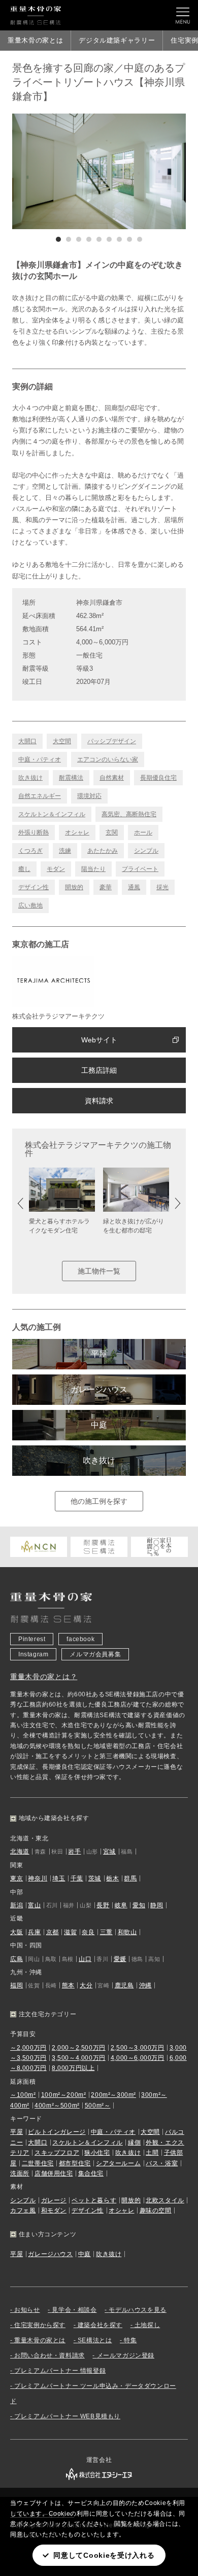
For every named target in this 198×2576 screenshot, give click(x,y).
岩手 (74, 1852)
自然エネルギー (40, 796)
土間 (152, 2153)
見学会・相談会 (74, 2310)
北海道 (20, 1852)
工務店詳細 (99, 1070)
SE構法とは (95, 2340)
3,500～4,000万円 (79, 2058)
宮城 (109, 1852)
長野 (103, 1905)
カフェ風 (23, 2210)
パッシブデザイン (112, 741)
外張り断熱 (34, 832)
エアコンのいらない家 (108, 759)
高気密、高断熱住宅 (129, 814)
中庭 (99, 1425)
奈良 (88, 1932)
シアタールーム (118, 2163)
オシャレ (77, 832)
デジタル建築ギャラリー (117, 40)
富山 (34, 1905)
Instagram (33, 1654)
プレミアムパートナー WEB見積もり (67, 2416)
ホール (143, 832)
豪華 (106, 887)
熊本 (68, 1985)
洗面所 (20, 2173)
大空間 (62, 741)
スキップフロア (57, 2153)
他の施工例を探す (99, 1501)
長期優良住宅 (158, 778)
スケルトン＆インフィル (52, 814)
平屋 (99, 1354)
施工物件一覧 (99, 1271)
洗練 (65, 851)
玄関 (112, 832)
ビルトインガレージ (57, 2132)
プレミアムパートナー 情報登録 (60, 2371)
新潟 (16, 1905)
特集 (130, 2340)
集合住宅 (91, 2173)
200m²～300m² (113, 2095)
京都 (53, 1932)
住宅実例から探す (40, 2325)
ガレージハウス (99, 1389)
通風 (134, 887)
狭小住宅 (97, 2153)
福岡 (16, 1985)
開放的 (74, 887)
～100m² (23, 2095)
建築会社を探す (100, 2325)
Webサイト (99, 1040)
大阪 (16, 1932)
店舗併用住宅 (54, 2173)
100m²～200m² (64, 2095)
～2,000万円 (28, 2048)
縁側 (134, 2143)
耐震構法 (71, 778)
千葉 (77, 1878)
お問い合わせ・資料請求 (49, 2355)
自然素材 (112, 778)
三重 (106, 1932)
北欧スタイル (165, 2200)
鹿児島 (124, 1985)
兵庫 (34, 1932)
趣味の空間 (156, 2210)
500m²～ (98, 2106)
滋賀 (70, 1932)
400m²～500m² (57, 2106)
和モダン (54, 2210)
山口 (85, 1959)
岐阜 (121, 1905)
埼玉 (59, 1878)
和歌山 (127, 1932)
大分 (86, 1985)
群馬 (130, 1878)
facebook (80, 1639)
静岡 (157, 1905)
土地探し (147, 2325)
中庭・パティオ (40, 759)
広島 (16, 1959)
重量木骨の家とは (35, 40)
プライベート (140, 869)
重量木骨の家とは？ (44, 1677)
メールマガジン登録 (126, 2355)
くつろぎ (30, 851)
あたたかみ (103, 851)
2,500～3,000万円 (138, 2048)
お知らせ (27, 2310)
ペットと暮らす (94, 2200)
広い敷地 (30, 905)
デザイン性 (34, 887)
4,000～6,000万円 (138, 2058)
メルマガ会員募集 (95, 1654)
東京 (16, 1878)
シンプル (146, 851)
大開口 (27, 741)
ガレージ (54, 2200)
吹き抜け (30, 778)
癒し (24, 869)
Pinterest (32, 1639)
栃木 (112, 1878)
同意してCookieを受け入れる (104, 2555)
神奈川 (38, 1878)
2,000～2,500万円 (79, 2048)
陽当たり (93, 869)
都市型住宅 (75, 2163)
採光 (162, 887)
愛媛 (120, 1959)
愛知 (139, 1905)
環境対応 (89, 796)
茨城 (95, 1878)
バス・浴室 (162, 2163)
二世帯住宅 (38, 2163)
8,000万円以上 (73, 2068)
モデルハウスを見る (137, 2310)
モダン (56, 869)
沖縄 (145, 1985)
